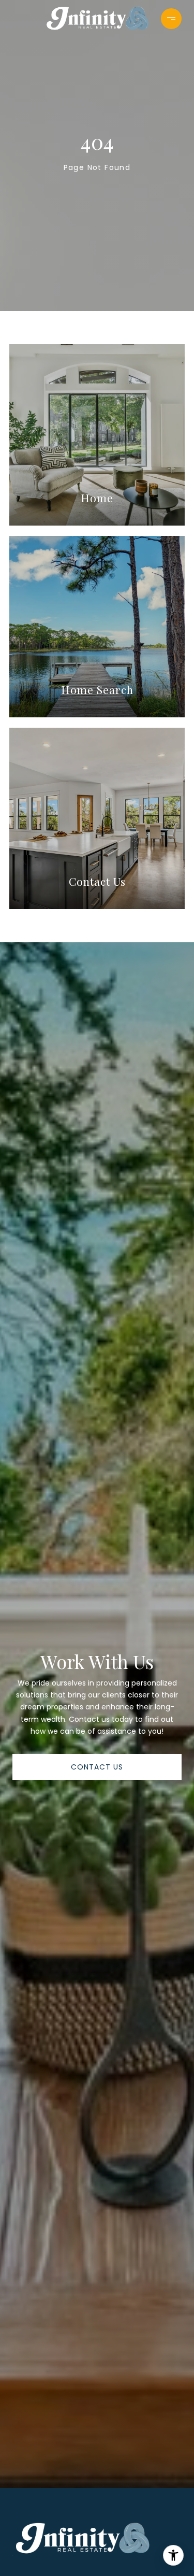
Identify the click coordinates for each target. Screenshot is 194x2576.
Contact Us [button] (97, 1767)
